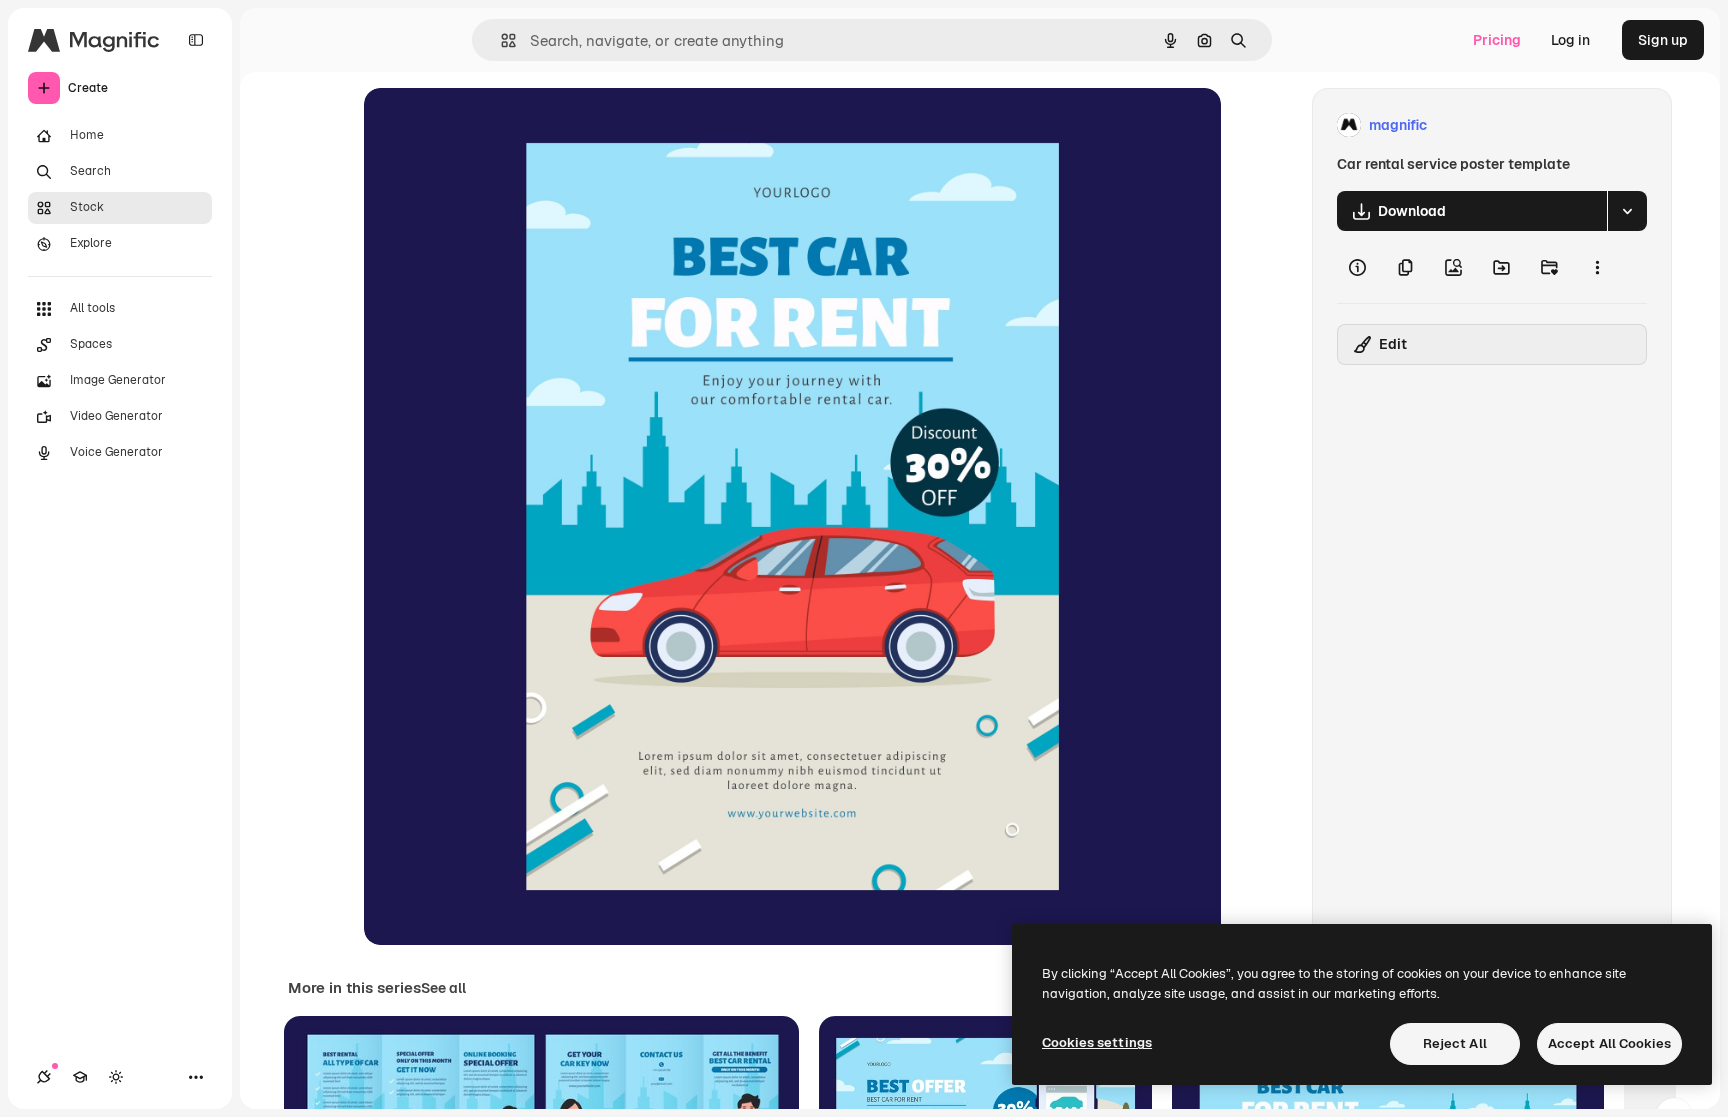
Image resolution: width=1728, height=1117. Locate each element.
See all (443, 988)
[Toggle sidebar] (196, 40)
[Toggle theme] (116, 1077)
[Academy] (80, 1077)
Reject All (1455, 1043)
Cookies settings (1097, 1042)
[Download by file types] (1627, 211)
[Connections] (44, 1077)
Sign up (1663, 40)
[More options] (1597, 267)
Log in (1570, 40)
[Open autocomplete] (500, 40)
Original (492, 125)
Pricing (1497, 40)
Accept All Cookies (1609, 1043)
